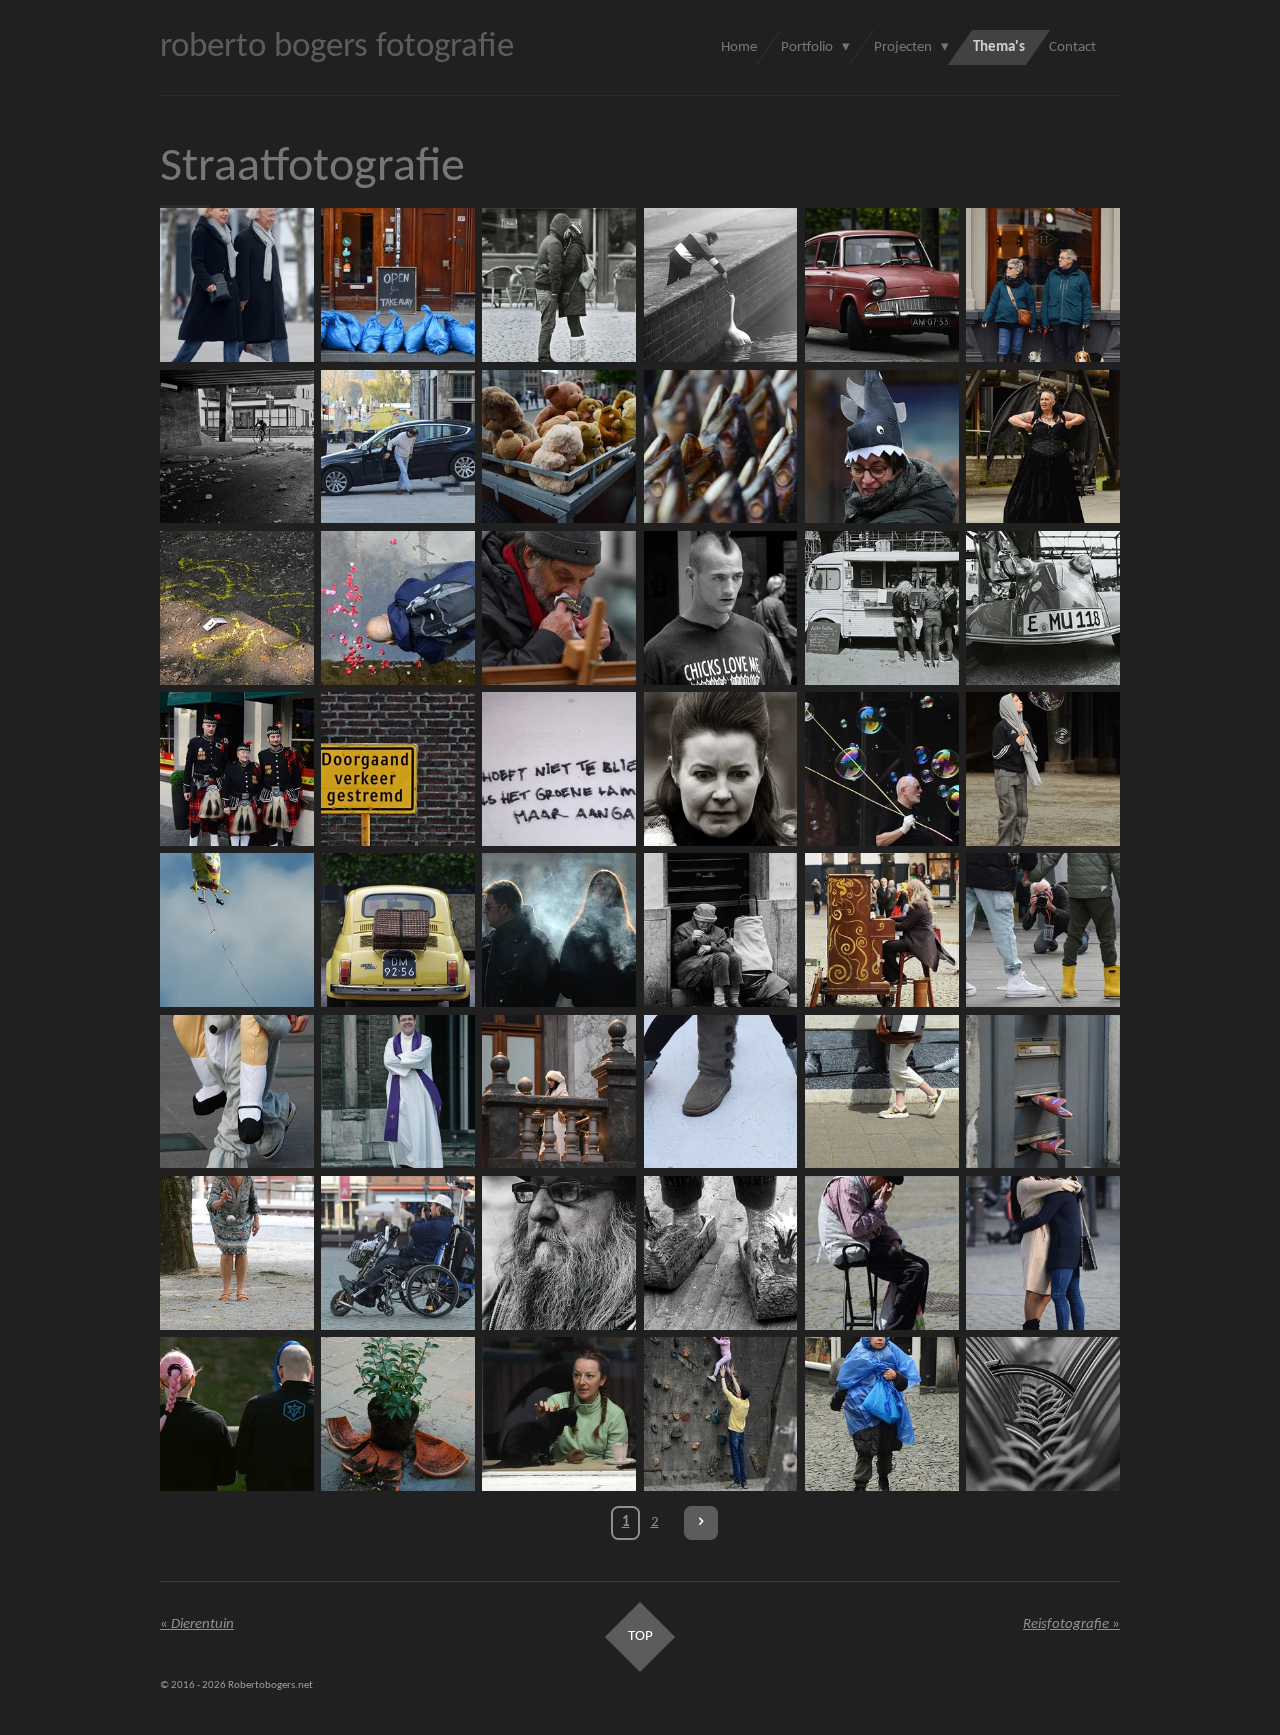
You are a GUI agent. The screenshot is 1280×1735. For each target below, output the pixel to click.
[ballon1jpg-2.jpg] (236, 930)
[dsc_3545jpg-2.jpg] (236, 768)
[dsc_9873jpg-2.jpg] (1042, 1252)
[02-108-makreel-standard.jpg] (720, 446)
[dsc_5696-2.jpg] (236, 1091)
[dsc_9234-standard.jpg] (881, 285)
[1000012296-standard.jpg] (236, 446)
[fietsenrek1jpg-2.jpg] (1042, 1413)
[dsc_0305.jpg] (881, 1413)
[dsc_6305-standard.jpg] (236, 1252)
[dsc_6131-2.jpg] (720, 1091)
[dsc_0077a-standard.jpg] (559, 446)
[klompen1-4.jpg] (720, 1252)
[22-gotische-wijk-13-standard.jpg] (397, 1413)
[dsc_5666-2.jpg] (1042, 930)
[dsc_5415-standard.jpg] (559, 930)
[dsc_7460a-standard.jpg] (236, 1413)
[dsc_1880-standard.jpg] (1042, 768)
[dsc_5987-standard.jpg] (559, 607)
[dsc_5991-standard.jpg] (720, 768)
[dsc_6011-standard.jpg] (559, 1091)
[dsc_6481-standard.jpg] (881, 446)
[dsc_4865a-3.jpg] (397, 607)
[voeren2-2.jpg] (720, 285)
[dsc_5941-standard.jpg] (559, 1413)
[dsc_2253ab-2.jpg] (236, 285)
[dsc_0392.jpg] (1042, 285)
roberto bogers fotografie (337, 47)
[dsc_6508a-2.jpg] (397, 1252)
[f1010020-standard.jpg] (1042, 607)
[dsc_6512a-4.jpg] (397, 446)
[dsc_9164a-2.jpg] (559, 1252)
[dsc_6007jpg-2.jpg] (397, 1091)
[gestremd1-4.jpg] (397, 768)
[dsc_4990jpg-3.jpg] (881, 930)
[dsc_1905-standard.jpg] (1042, 446)
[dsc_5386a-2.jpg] (397, 285)
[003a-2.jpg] (559, 285)
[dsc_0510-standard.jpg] (881, 1091)
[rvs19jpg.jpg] (559, 768)
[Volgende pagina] (701, 1523)
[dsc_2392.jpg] (720, 1413)
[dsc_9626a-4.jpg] (881, 1252)
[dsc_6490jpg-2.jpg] (1042, 1091)
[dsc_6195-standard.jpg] (881, 768)
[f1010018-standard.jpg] (881, 607)
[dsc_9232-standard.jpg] (397, 930)
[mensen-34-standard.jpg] (720, 607)
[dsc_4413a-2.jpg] (720, 930)
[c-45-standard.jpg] (236, 607)
